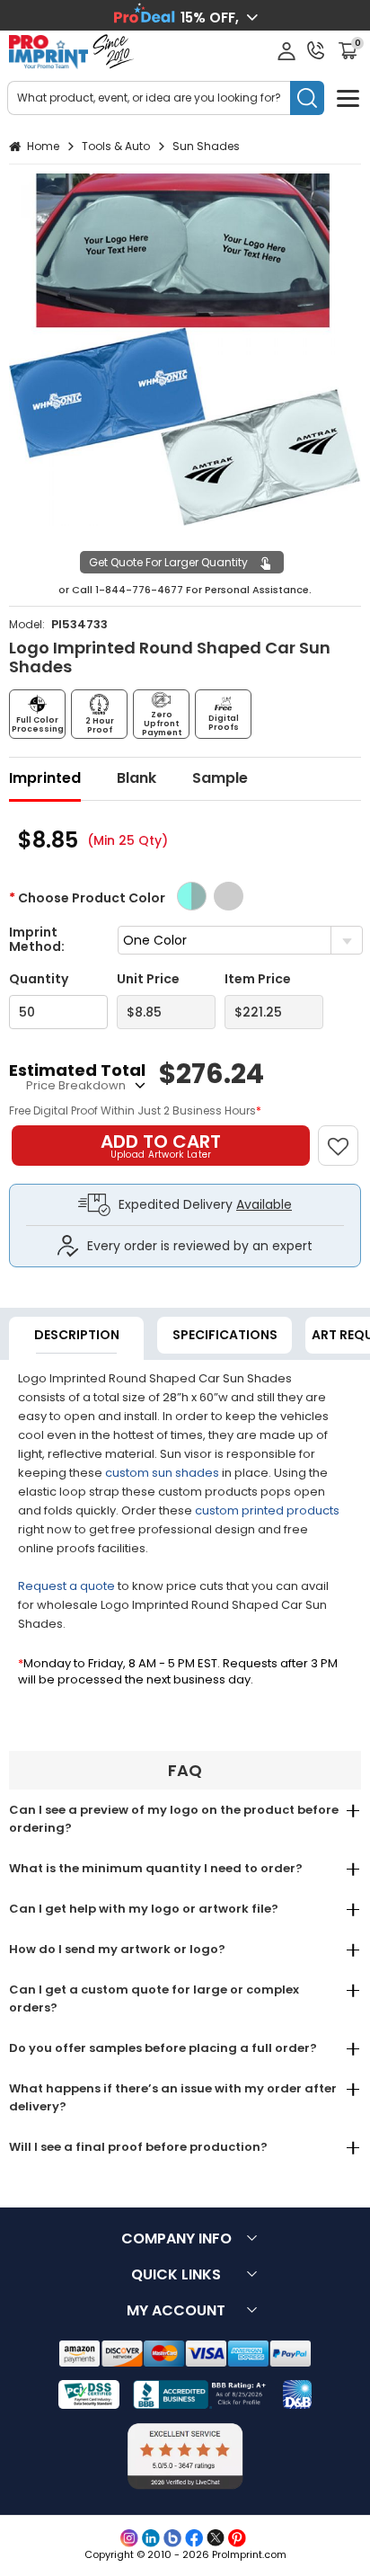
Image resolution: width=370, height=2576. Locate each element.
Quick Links (176, 2274)
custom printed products (267, 1510)
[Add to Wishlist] (346, 1137)
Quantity (39, 979)
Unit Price (148, 979)
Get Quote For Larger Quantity (168, 562)
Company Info (176, 2238)
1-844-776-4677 (139, 590)
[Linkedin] (151, 2538)
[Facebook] (194, 2538)
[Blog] (172, 2538)
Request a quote (66, 1586)
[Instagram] (129, 2538)
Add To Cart (161, 1145)
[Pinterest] (237, 2538)
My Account (176, 2310)
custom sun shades (162, 1473)
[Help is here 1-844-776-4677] (316, 50)
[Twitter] (216, 2538)
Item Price (258, 979)
